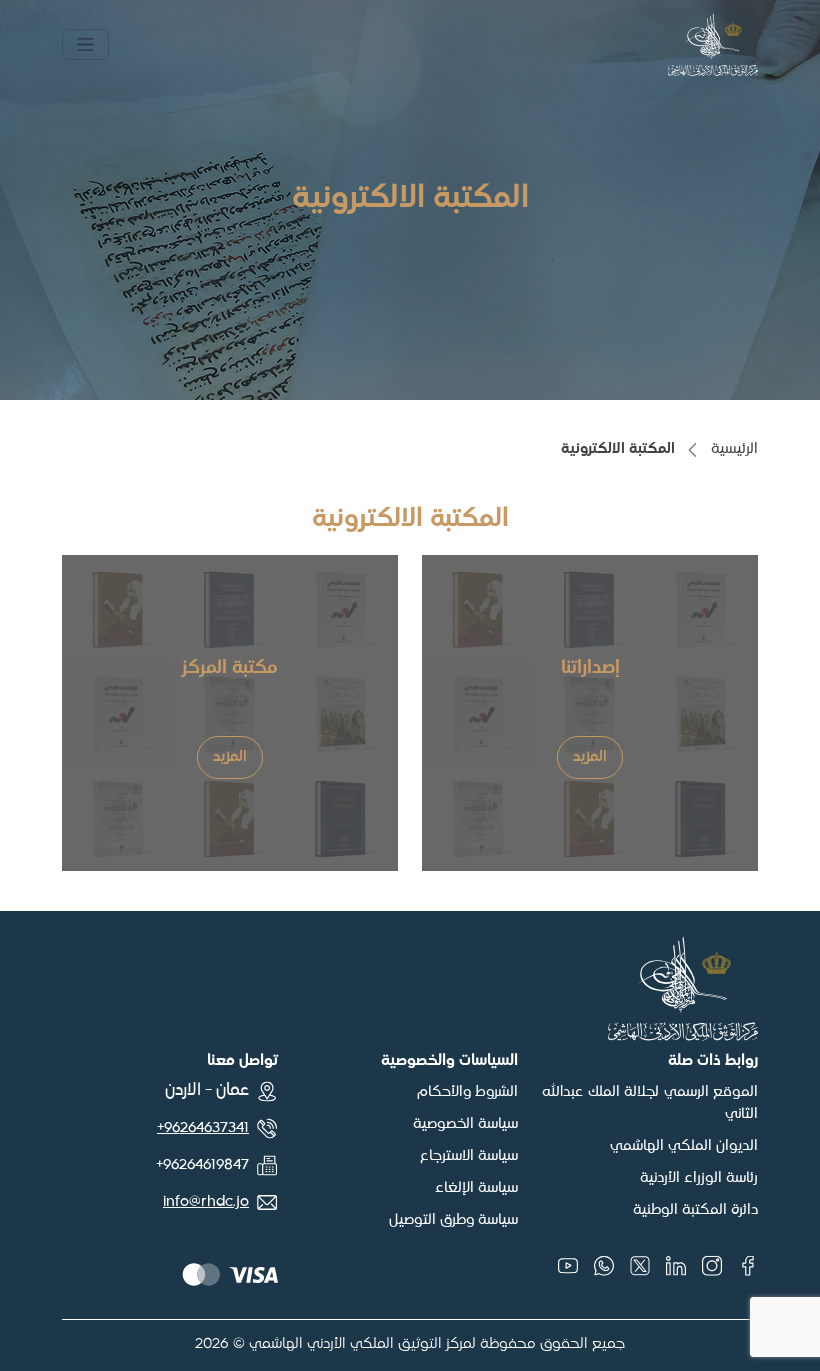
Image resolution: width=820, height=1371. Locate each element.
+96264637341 (203, 1128)
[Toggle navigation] (85, 44)
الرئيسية (734, 449)
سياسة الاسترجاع (469, 1156)
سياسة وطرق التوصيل (453, 1220)
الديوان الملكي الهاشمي (684, 1146)
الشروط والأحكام (467, 1092)
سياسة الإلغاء (476, 1188)
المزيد (590, 757)
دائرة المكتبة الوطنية (695, 1210)
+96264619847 (202, 1165)
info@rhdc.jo (206, 1202)
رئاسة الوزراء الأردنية (699, 1178)
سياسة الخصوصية (465, 1124)
